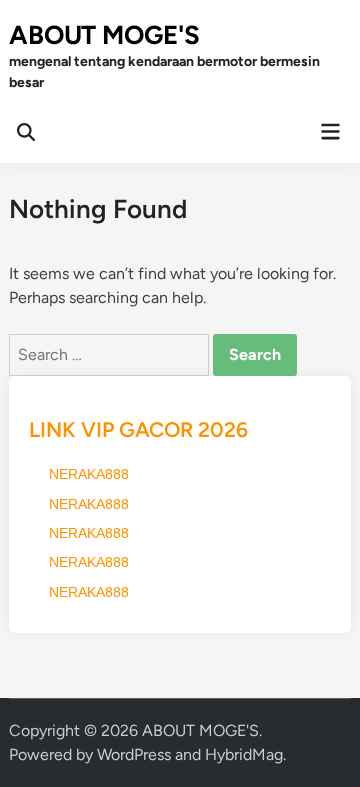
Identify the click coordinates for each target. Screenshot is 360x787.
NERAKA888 (89, 474)
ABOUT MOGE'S (104, 35)
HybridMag (244, 754)
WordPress (134, 754)
